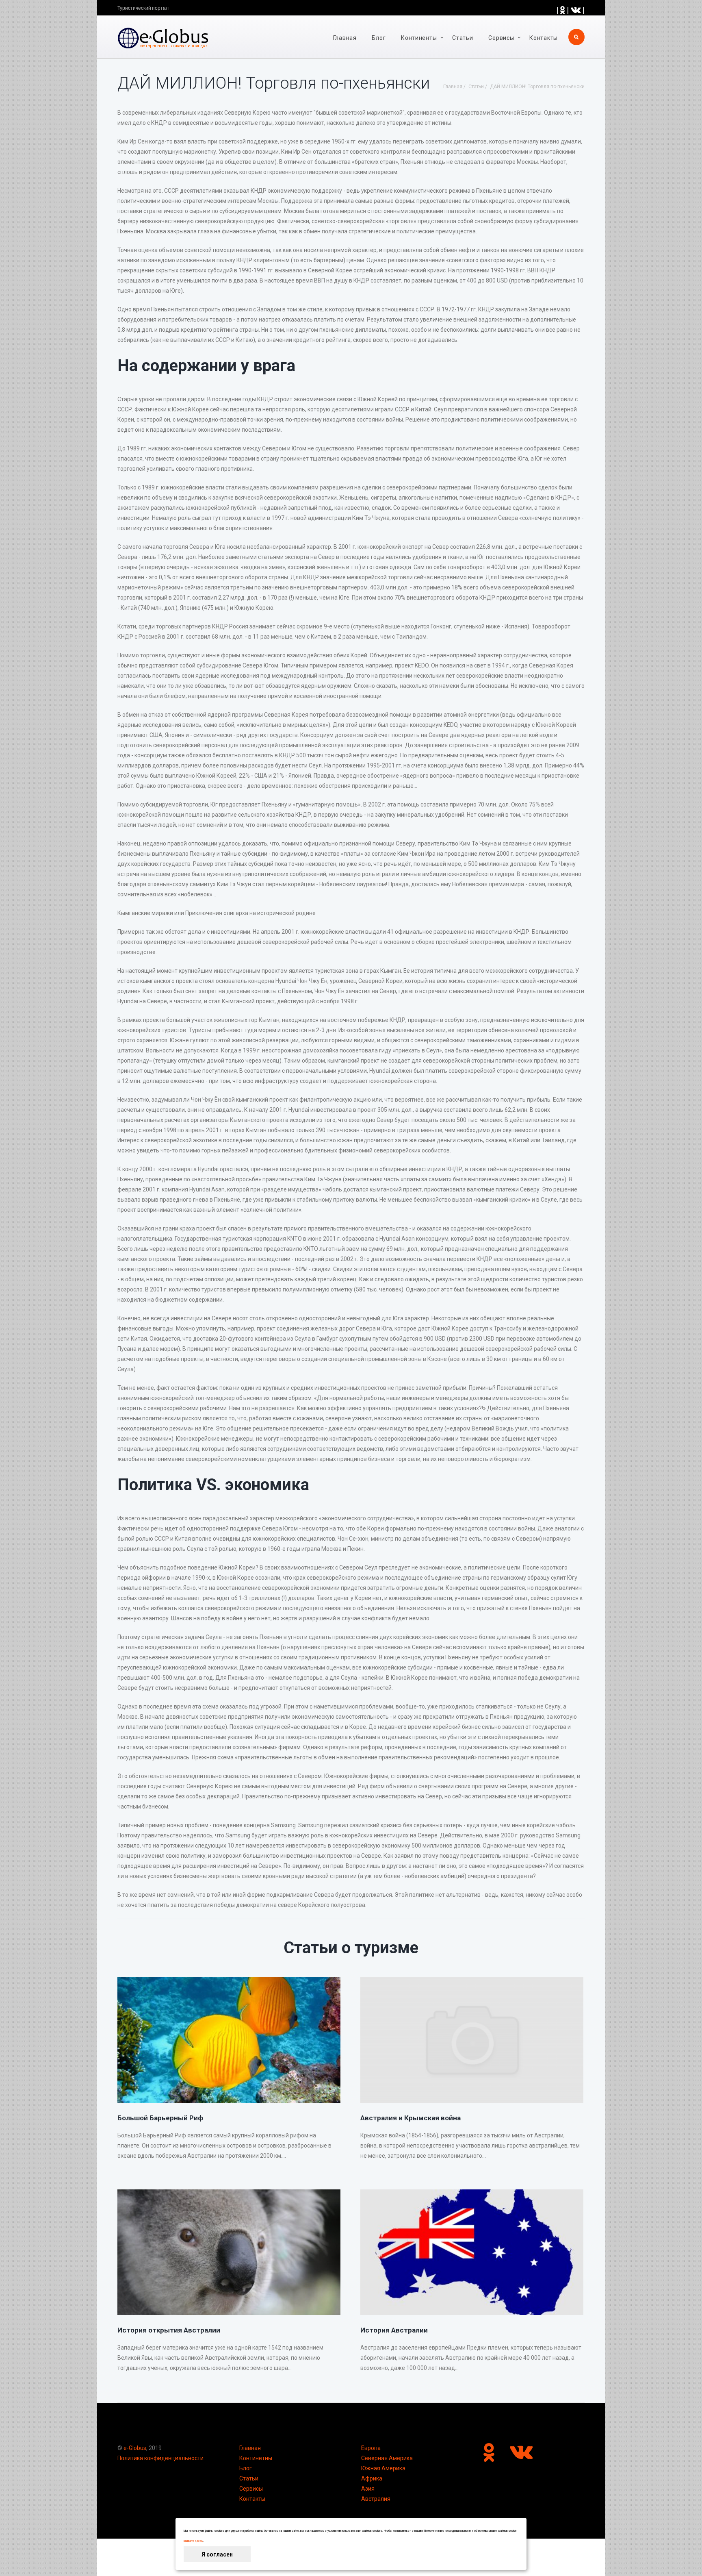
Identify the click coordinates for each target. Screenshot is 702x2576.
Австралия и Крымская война (411, 2118)
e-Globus (135, 2448)
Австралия (376, 2499)
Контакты (544, 38)
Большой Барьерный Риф (160, 2118)
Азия (368, 2489)
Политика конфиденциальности (160, 2458)
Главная (345, 38)
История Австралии (394, 2330)
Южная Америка (383, 2468)
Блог (379, 38)
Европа (371, 2448)
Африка (372, 2478)
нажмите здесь (193, 2541)
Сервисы (251, 2489)
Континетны (256, 2458)
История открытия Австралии (169, 2330)
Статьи (463, 38)
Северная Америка (387, 2458)
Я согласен (217, 2554)
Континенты (419, 38)
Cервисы (501, 38)
